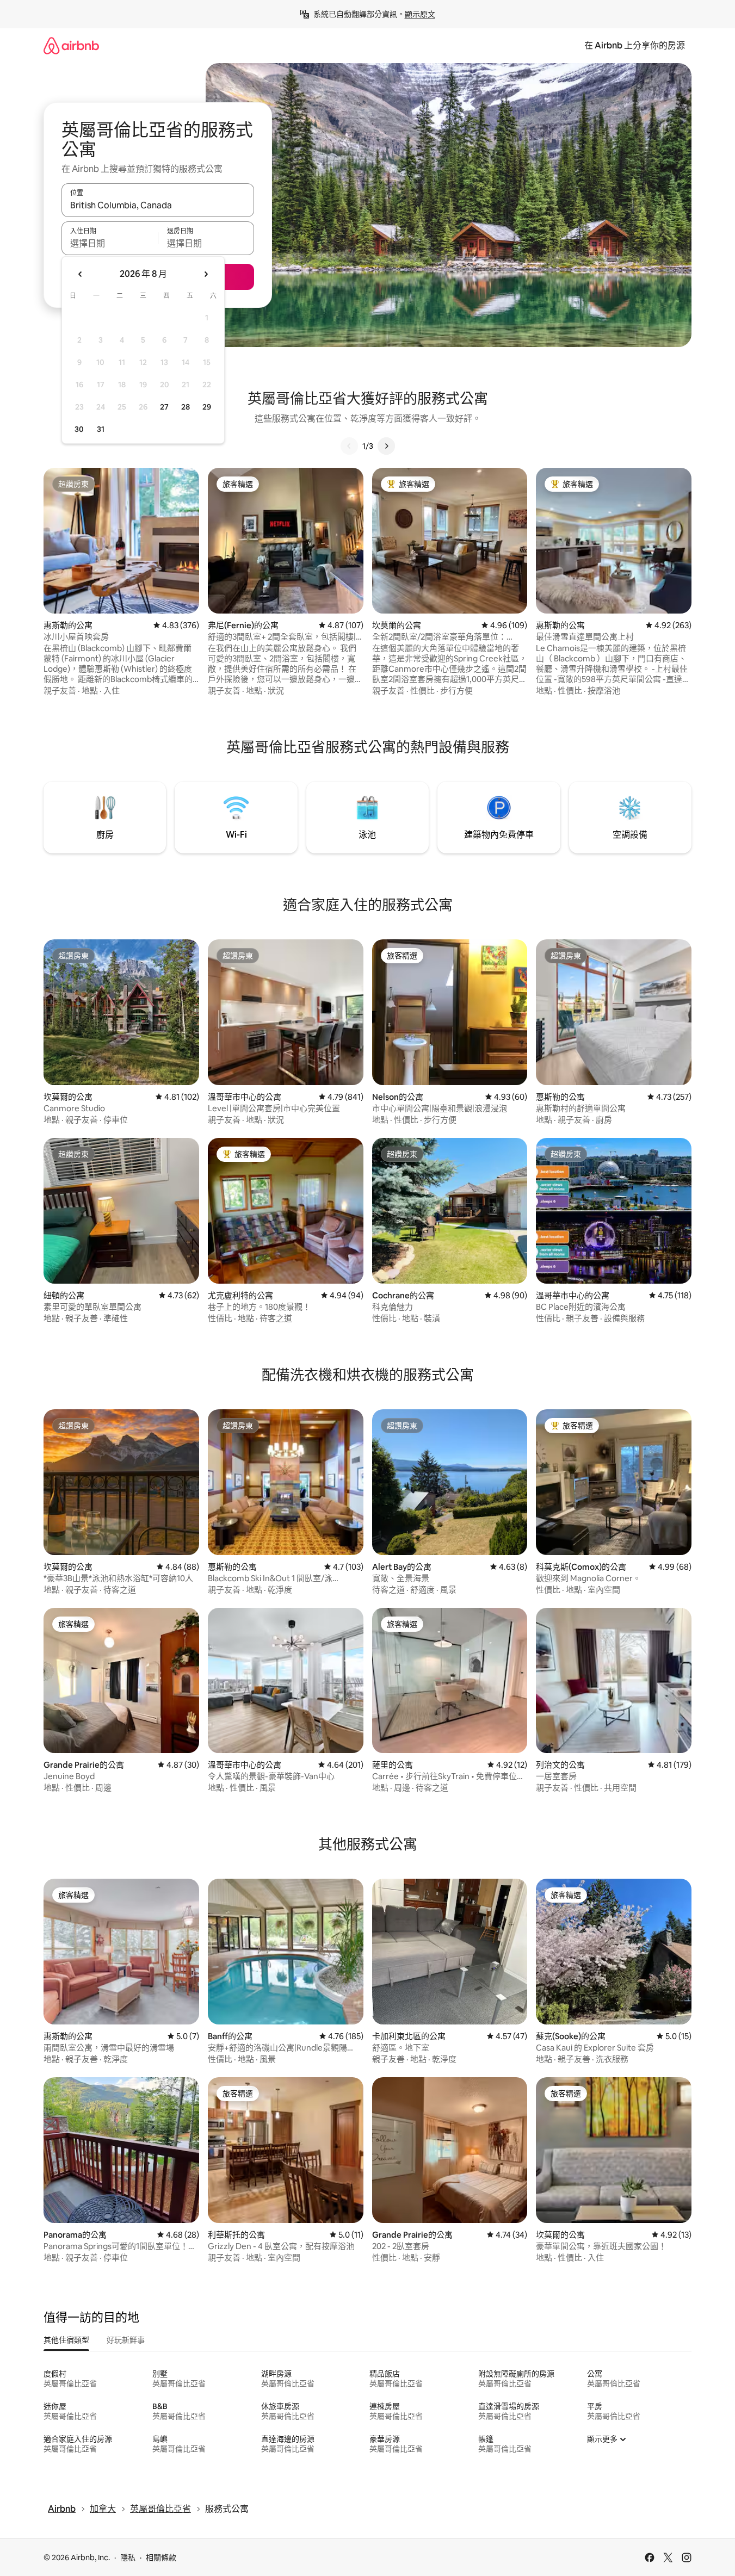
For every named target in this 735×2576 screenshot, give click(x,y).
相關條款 (161, 2558)
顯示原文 (420, 14)
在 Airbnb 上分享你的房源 (635, 45)
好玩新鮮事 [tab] (126, 2340)
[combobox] (158, 205)
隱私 (128, 2558)
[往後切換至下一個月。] (206, 274)
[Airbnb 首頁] (71, 45)
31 (101, 429)
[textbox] (110, 243)
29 (207, 407)
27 (164, 407)
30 (79, 429)
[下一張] (386, 446)
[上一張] (349, 446)
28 (186, 407)
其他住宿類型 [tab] (66, 2340)
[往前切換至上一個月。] (81, 274)
